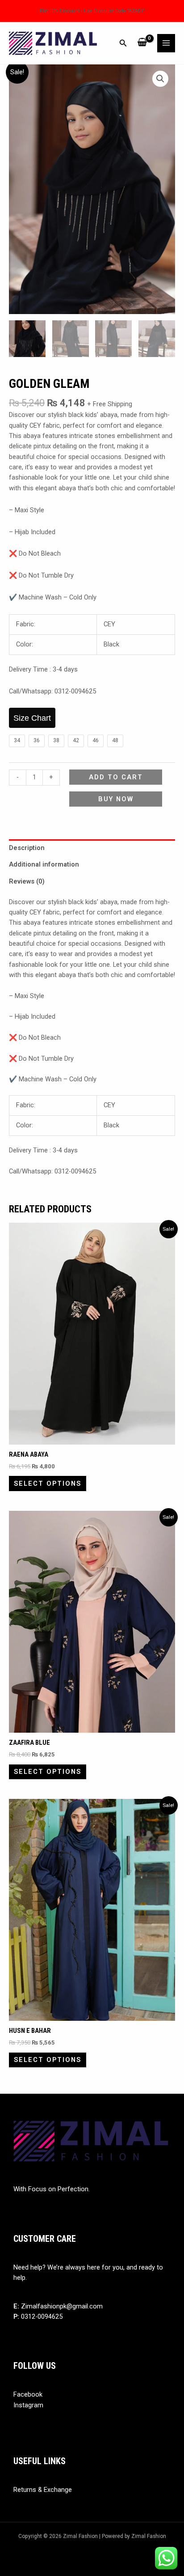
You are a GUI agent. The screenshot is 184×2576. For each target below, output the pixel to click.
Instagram (28, 2405)
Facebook (28, 2394)
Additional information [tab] (44, 864)
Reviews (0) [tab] (27, 881)
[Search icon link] (123, 44)
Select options (48, 1484)
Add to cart (116, 777)
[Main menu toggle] (166, 43)
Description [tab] (27, 848)
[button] (160, 79)
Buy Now (116, 799)
